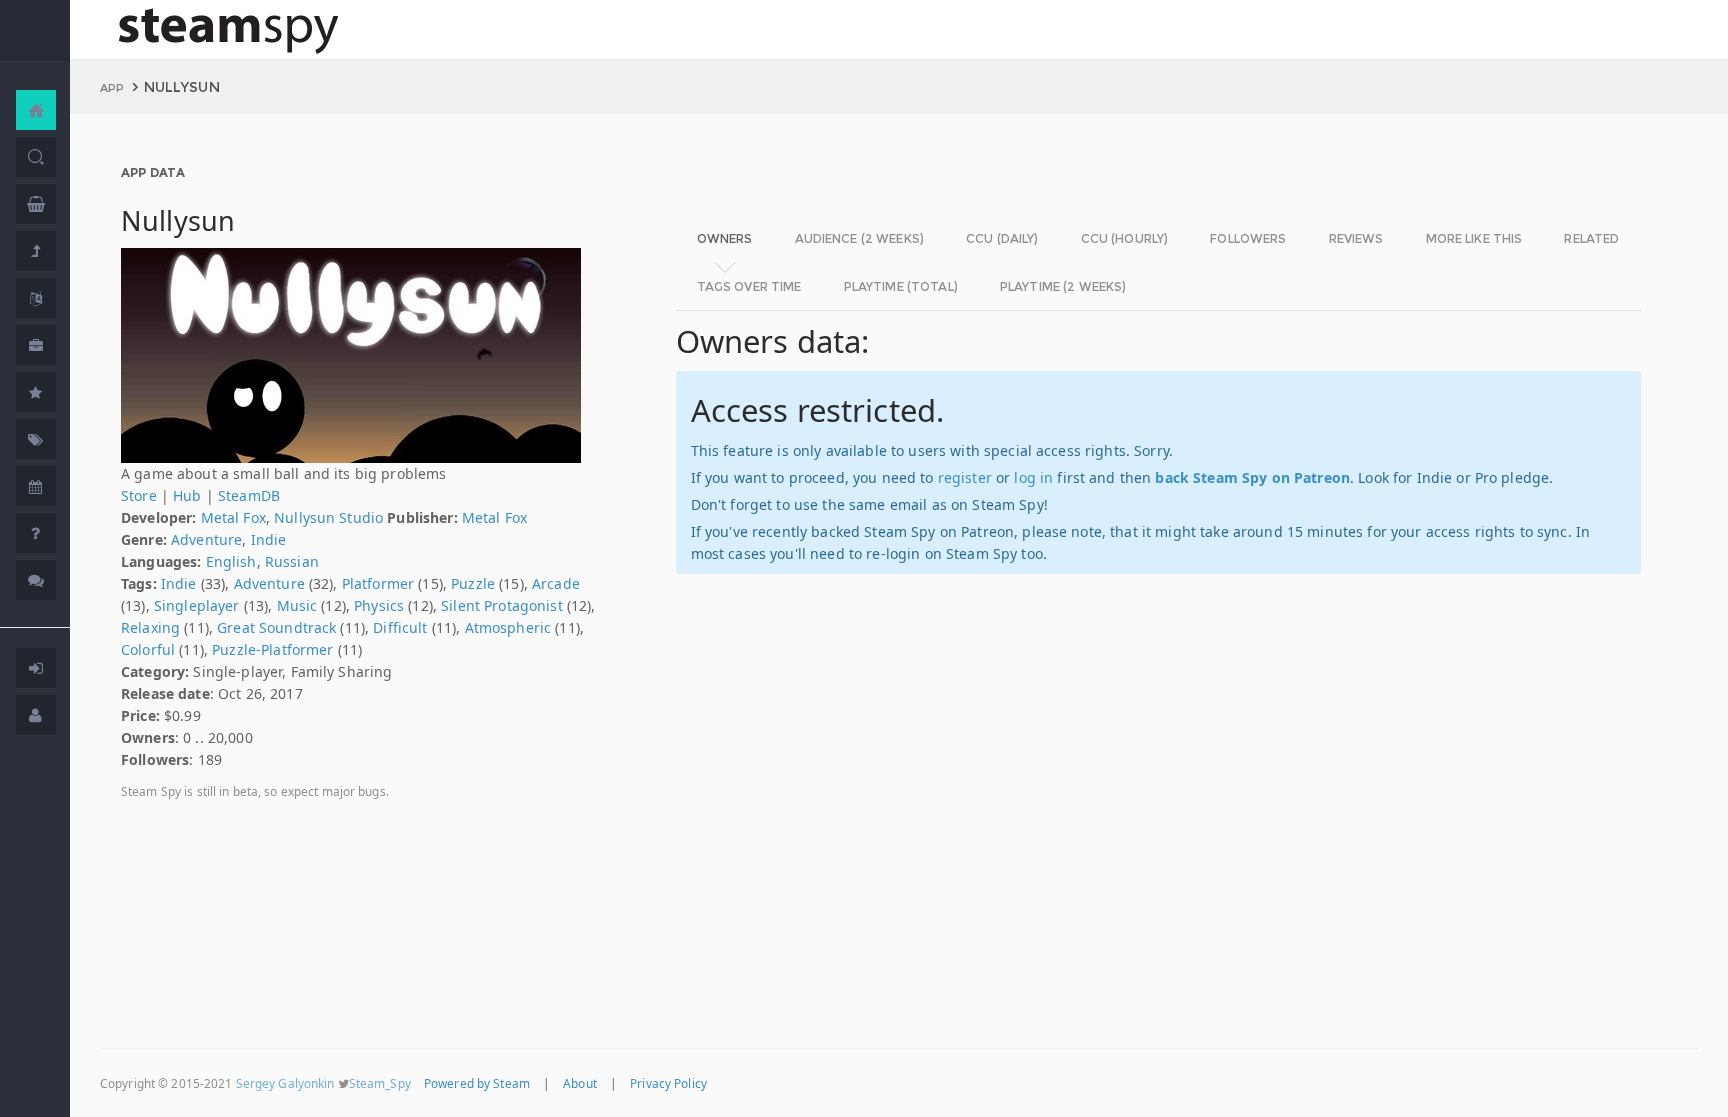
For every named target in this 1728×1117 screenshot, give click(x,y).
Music (297, 605)
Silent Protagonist (502, 605)
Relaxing (150, 627)
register (965, 477)
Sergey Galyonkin (285, 1083)
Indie (269, 539)
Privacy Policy (668, 1083)
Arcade (556, 583)
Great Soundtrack (276, 627)
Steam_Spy (380, 1083)
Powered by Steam (477, 1083)
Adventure (206, 539)
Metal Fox (233, 517)
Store (139, 495)
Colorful (148, 649)
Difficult (400, 627)
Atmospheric (508, 627)
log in (1033, 477)
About (580, 1083)
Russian (292, 561)
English (231, 561)
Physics (379, 605)
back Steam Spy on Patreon (1252, 477)
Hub (187, 495)
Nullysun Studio (328, 517)
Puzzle (473, 583)
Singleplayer (197, 605)
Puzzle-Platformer (272, 649)
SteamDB (249, 495)
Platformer (378, 583)
